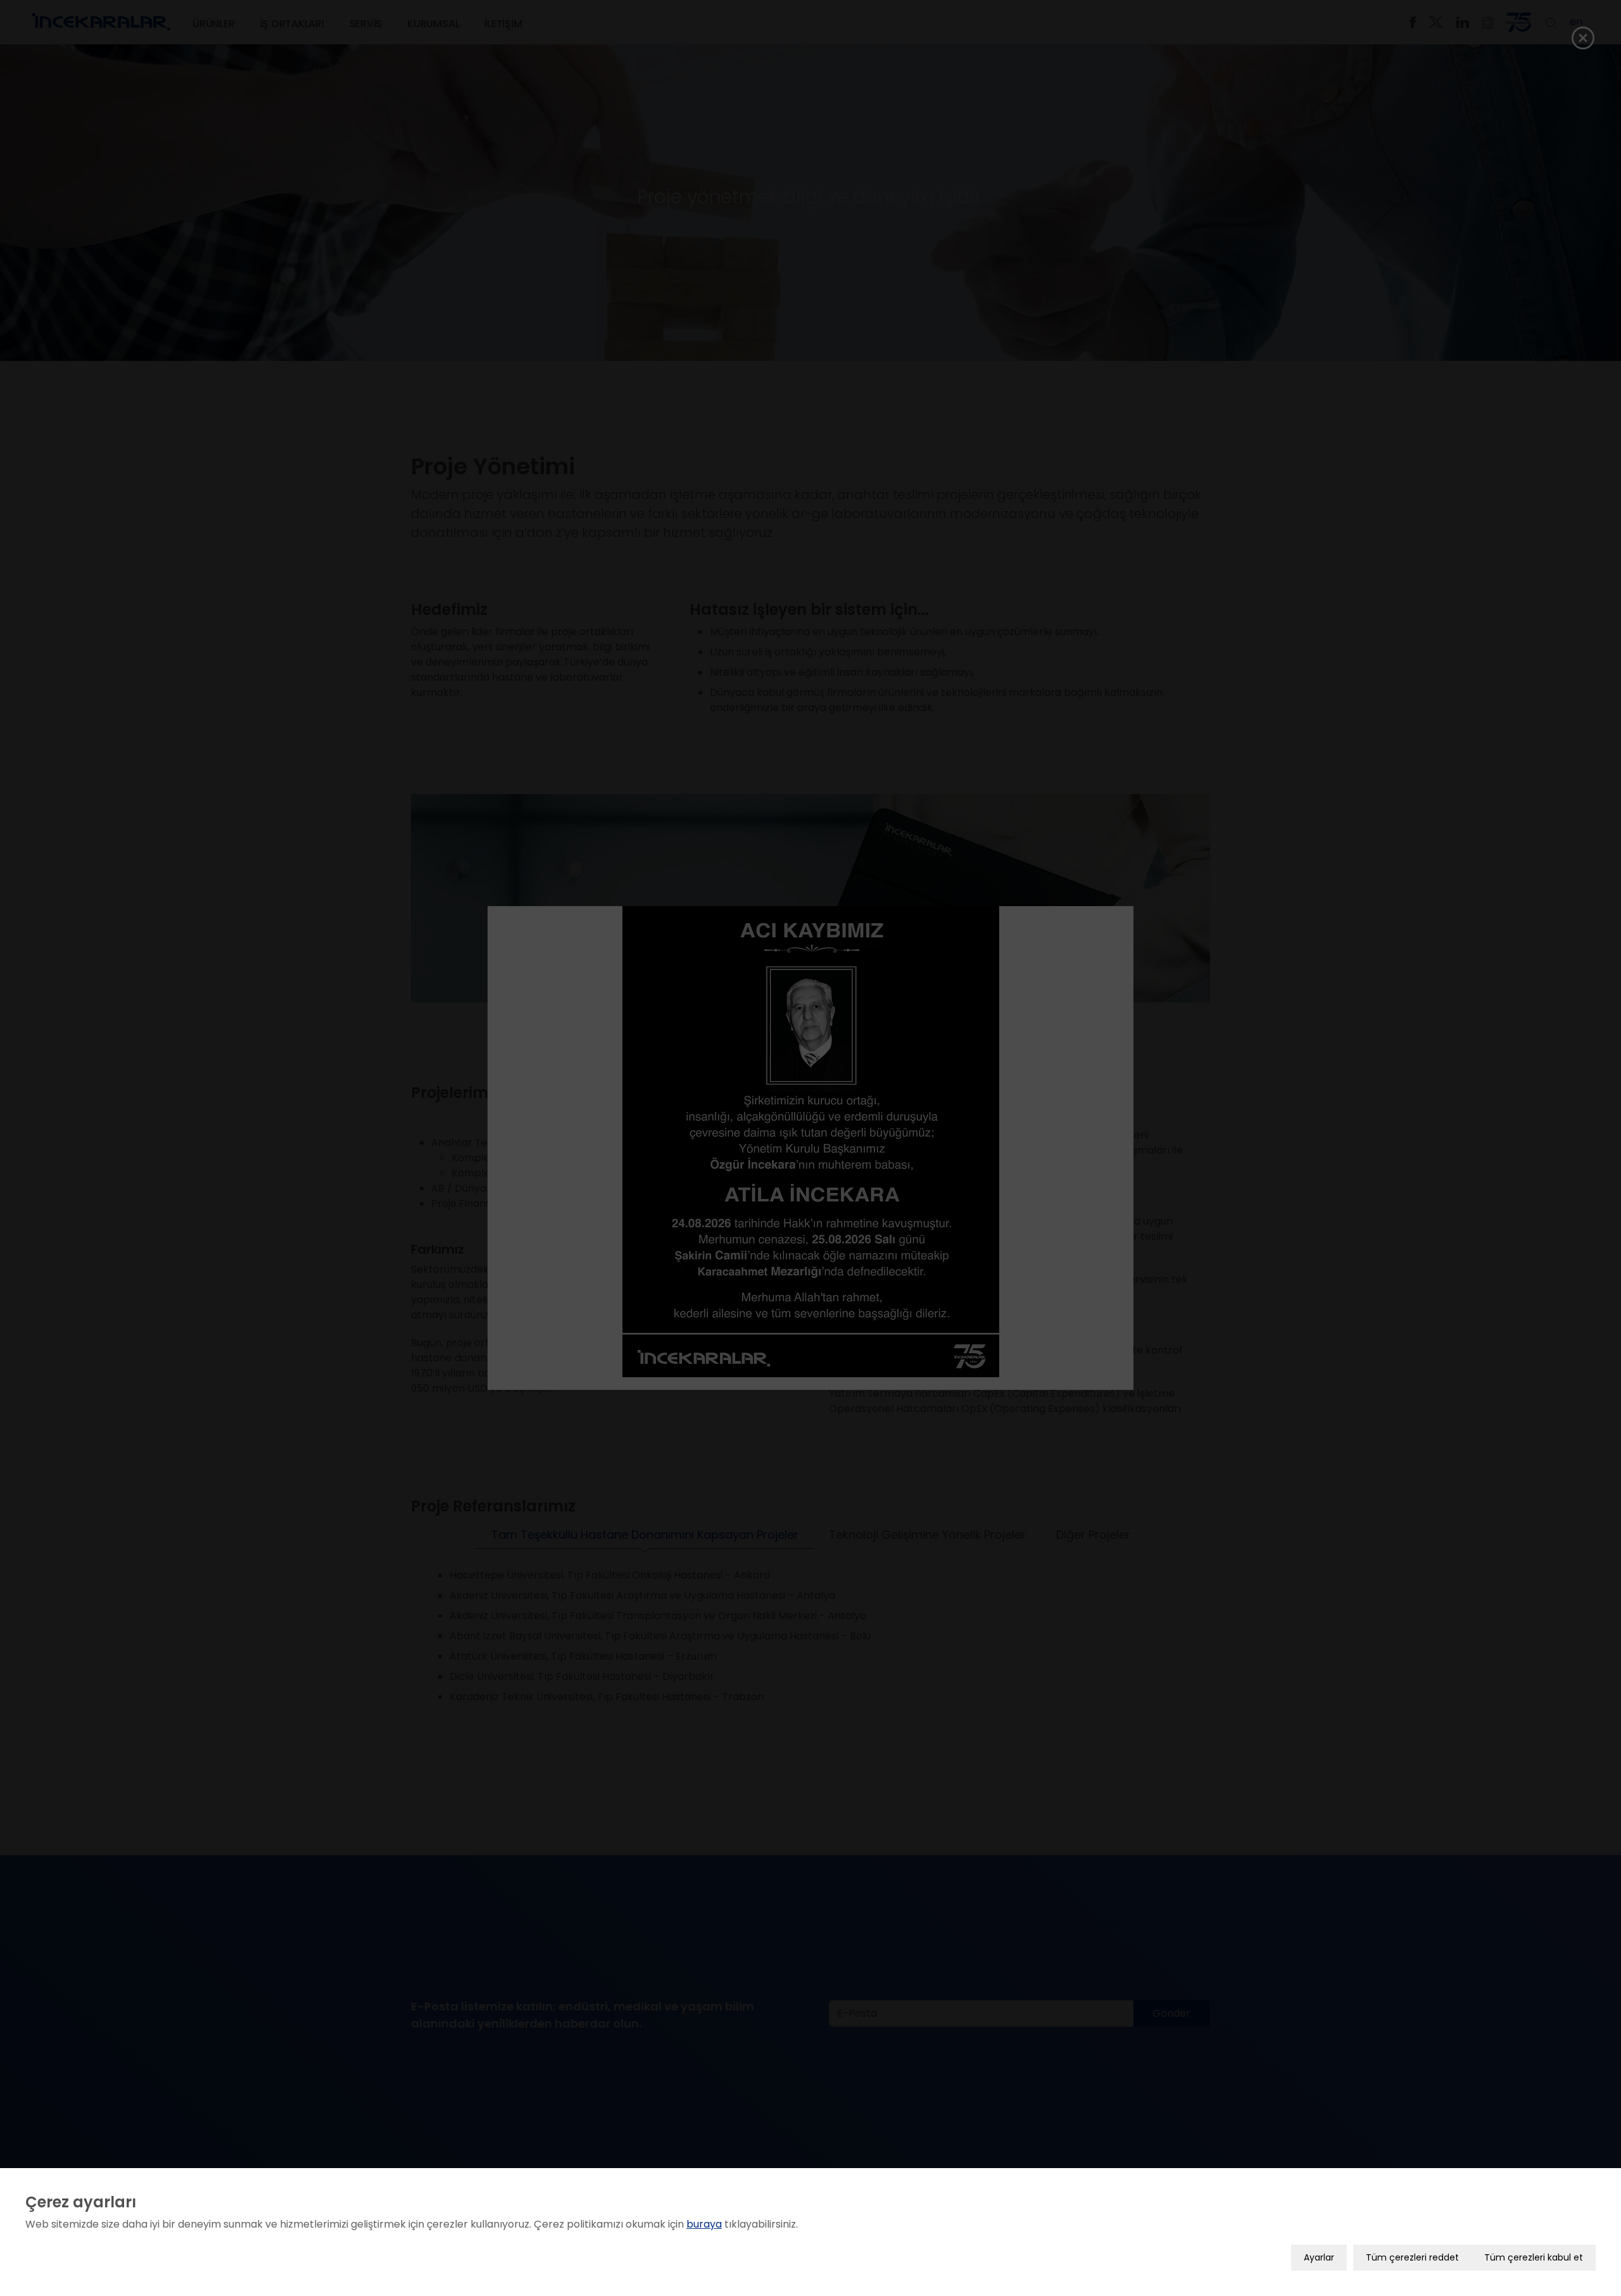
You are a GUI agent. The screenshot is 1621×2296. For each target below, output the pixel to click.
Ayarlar (1319, 2257)
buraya (704, 2224)
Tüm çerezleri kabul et (1534, 2257)
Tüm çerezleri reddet (1412, 2257)
